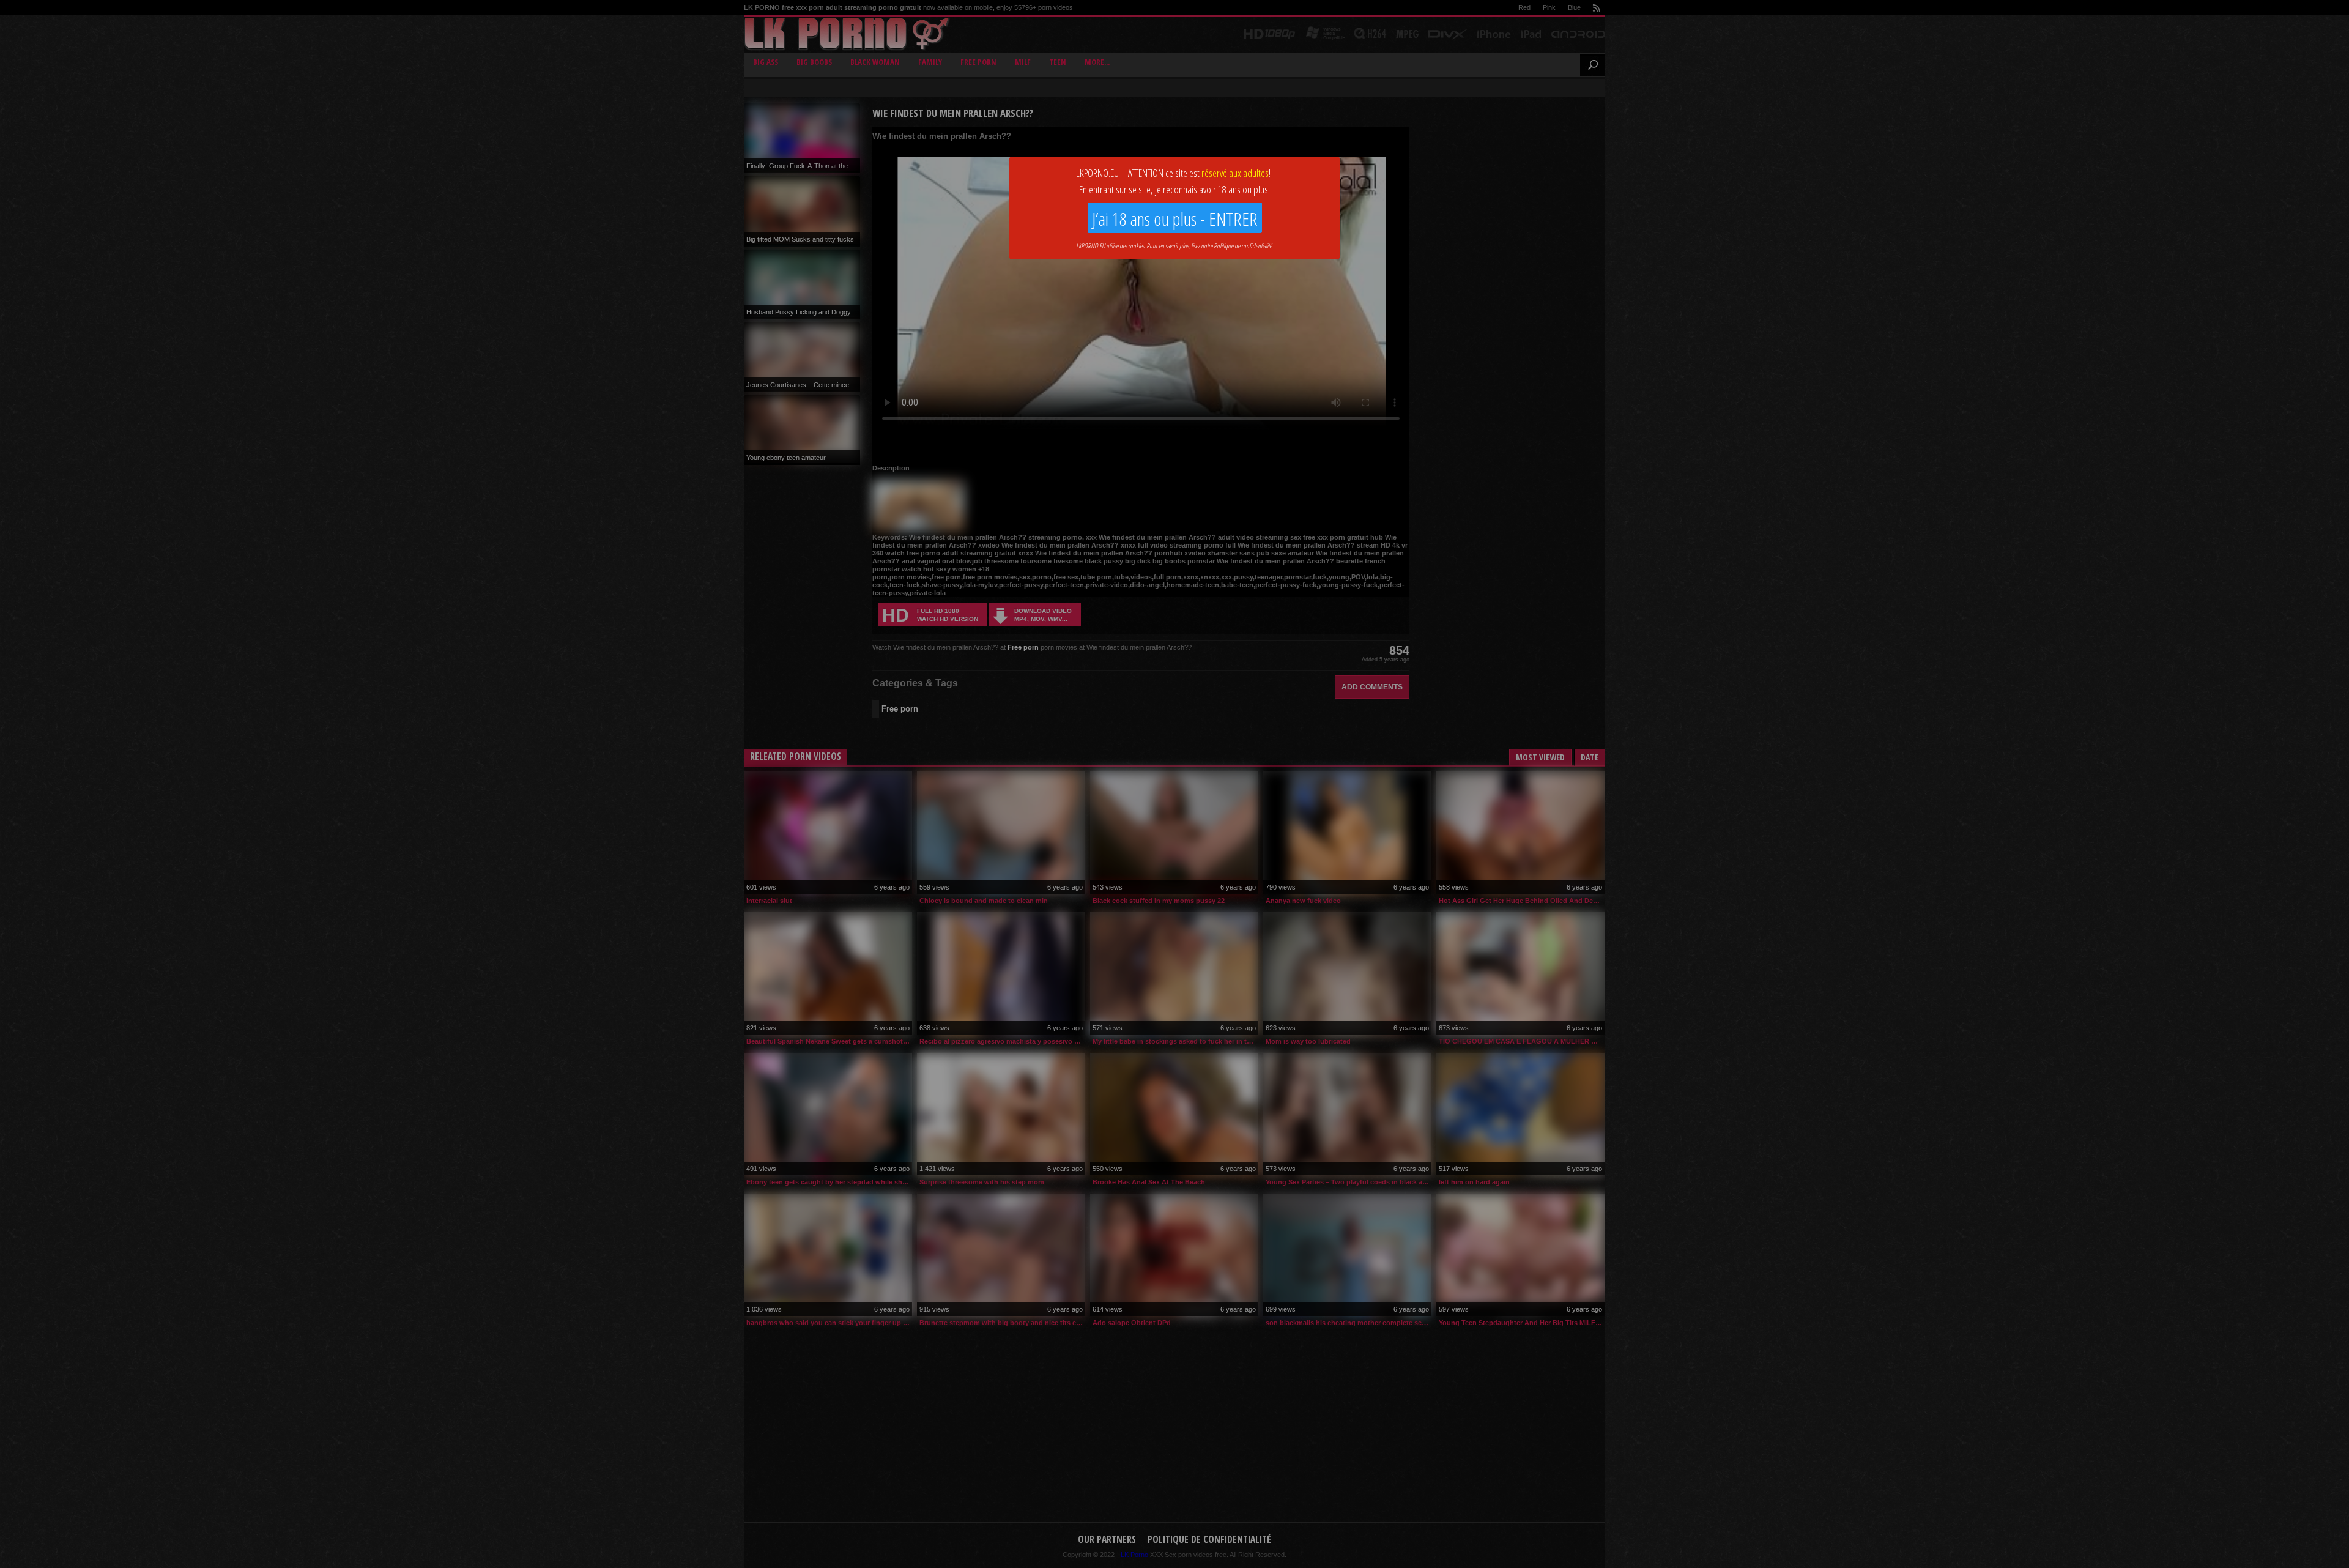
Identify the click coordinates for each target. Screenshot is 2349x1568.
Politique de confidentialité (1243, 246)
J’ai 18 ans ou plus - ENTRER (1175, 219)
